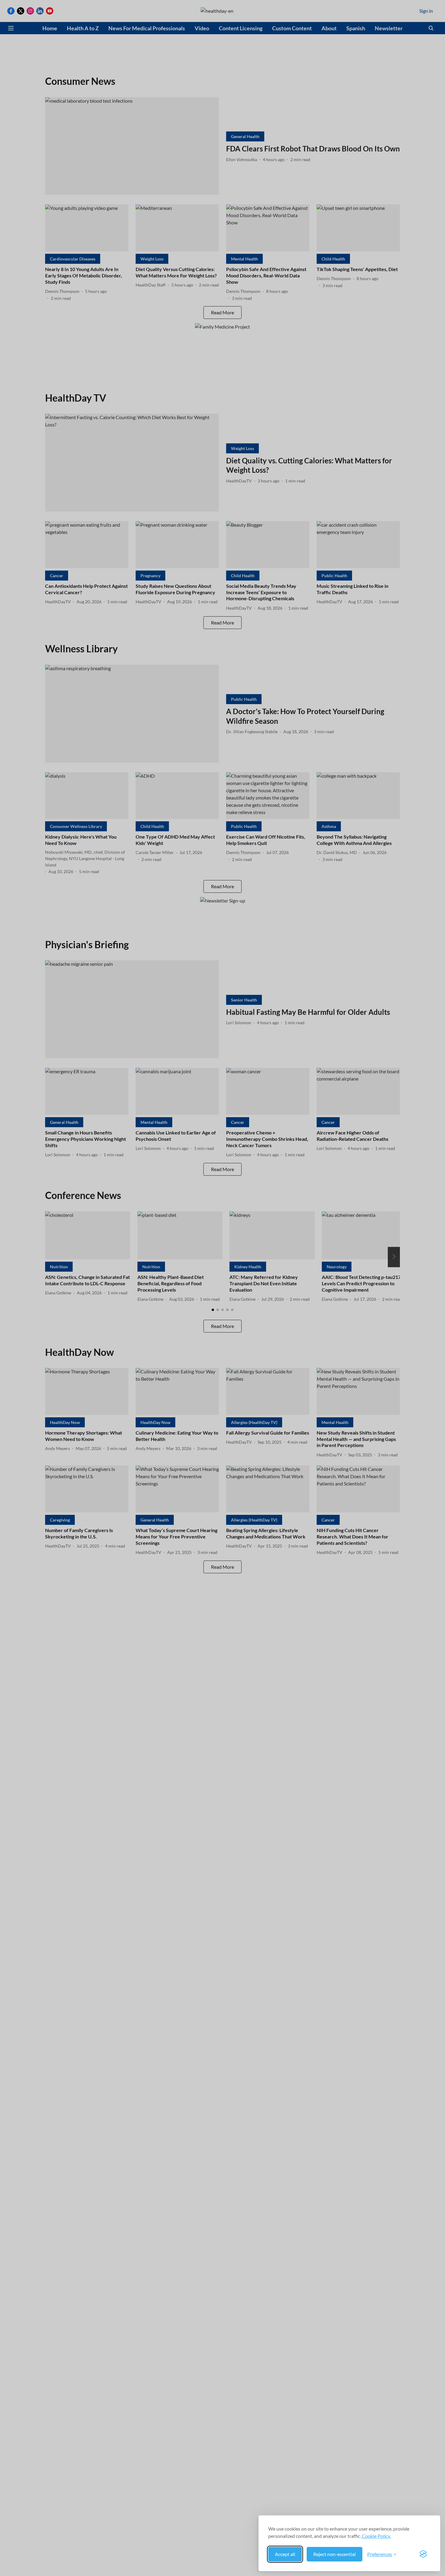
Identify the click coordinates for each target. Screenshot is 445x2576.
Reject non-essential (335, 2554)
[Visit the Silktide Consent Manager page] (423, 2554)
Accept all (285, 2554)
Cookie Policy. (376, 2536)
